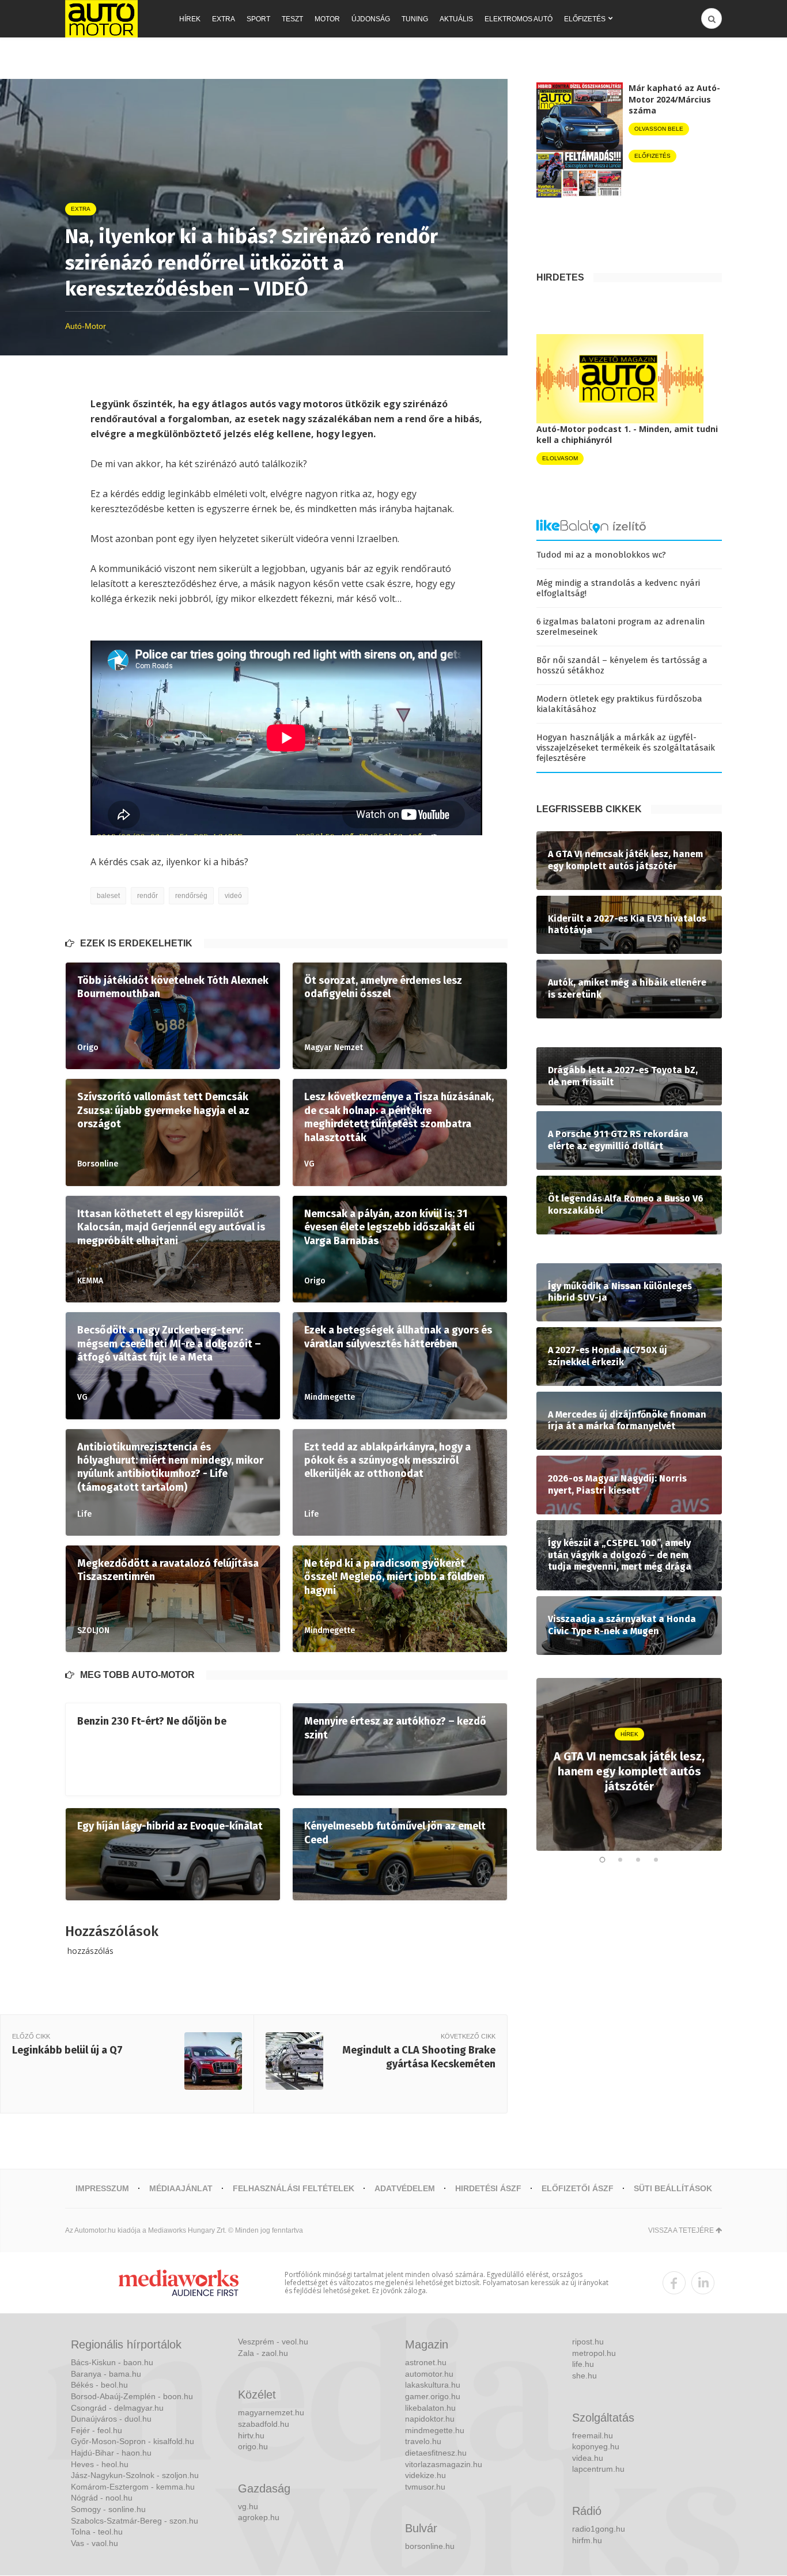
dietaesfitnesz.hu (436, 2453)
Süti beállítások (673, 2188)
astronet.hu (426, 2362)
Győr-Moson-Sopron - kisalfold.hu (133, 2441)
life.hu (583, 2364)
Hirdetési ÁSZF (488, 2188)
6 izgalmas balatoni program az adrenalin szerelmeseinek (621, 627)
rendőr (147, 896)
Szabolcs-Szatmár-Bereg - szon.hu (135, 2521)
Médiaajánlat (181, 2188)
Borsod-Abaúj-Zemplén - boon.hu (132, 2396)
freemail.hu (593, 2435)
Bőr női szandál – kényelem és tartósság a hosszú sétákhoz (622, 665)
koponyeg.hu (596, 2446)
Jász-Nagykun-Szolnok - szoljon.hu (135, 2475)
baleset (108, 896)
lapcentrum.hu (598, 2469)
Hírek (190, 19)
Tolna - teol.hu (97, 2532)
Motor (327, 19)
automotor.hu (429, 2374)
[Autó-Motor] (101, 19)
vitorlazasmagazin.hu (444, 2464)
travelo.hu (423, 2441)
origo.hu (253, 2446)
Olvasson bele (659, 129)
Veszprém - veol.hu (273, 2342)
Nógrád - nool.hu (102, 2498)
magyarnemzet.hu (271, 2412)
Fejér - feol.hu (97, 2430)
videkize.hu (425, 2475)
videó (233, 896)
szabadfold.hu (264, 2424)
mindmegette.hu (435, 2430)
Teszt (292, 19)
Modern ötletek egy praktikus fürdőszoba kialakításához (619, 704)
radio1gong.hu (599, 2529)
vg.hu (248, 2506)
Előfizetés (585, 19)
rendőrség (191, 896)
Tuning (415, 19)
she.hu (584, 2376)
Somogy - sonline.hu (108, 2509)
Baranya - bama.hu (106, 2374)
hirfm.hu (587, 2540)
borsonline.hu (430, 2546)
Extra (224, 19)
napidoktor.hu (430, 2419)
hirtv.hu (251, 2435)
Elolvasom (560, 458)
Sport (258, 19)
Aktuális (456, 19)
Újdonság (371, 19)
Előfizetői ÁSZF (578, 2188)
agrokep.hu (259, 2517)
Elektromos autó (519, 19)
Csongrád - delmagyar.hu (117, 2408)
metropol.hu (594, 2353)
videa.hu (588, 2458)
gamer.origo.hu (433, 2396)
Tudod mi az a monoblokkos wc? (601, 555)
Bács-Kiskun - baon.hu (112, 2362)
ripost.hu (588, 2342)
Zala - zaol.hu (263, 2353)
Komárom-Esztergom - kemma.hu (133, 2487)
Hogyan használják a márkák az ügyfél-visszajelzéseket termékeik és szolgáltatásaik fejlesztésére (626, 748)
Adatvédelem (405, 2188)
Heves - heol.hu (100, 2464)
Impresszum (102, 2188)
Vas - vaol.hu (94, 2543)
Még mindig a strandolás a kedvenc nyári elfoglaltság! (618, 588)
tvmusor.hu (425, 2487)
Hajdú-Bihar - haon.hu (111, 2453)
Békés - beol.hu (99, 2385)
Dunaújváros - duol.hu (111, 2419)
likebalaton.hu (430, 2408)
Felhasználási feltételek (294, 2188)
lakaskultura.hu (433, 2385)
